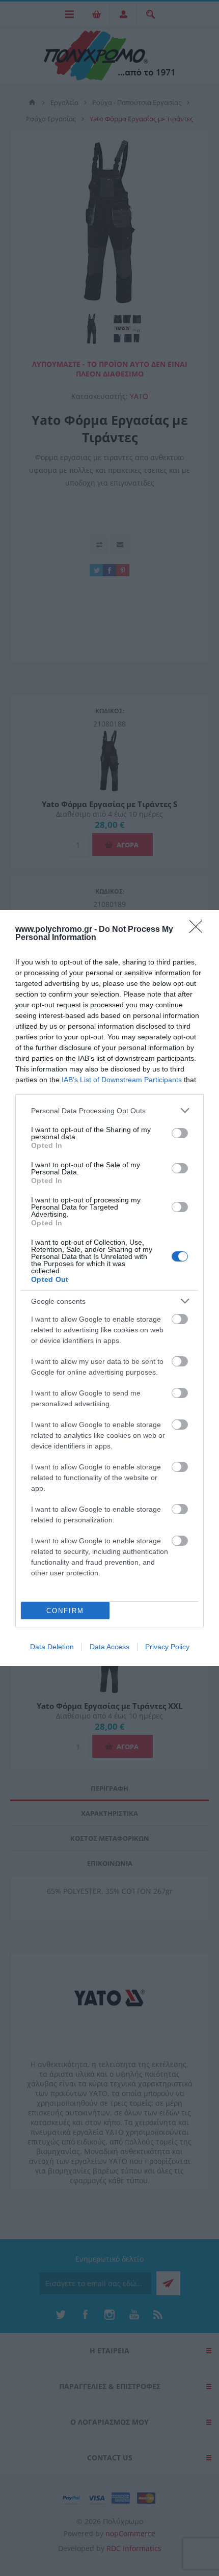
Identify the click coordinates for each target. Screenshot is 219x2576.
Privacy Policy (167, 1647)
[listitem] (109, 1110)
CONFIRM (65, 1611)
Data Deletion (52, 1647)
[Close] (199, 930)
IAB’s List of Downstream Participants (122, 1080)
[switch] (180, 1133)
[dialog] (109, 1288)
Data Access (109, 1647)
